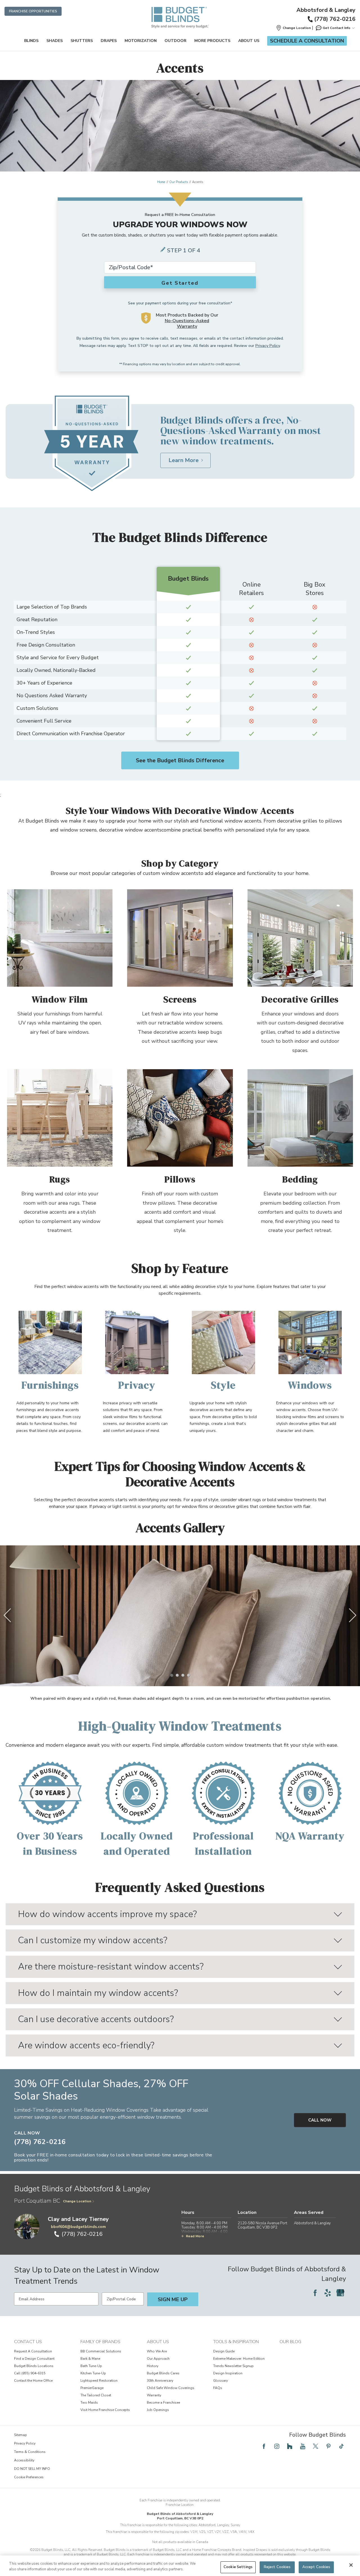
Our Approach (158, 2359)
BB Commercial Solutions (101, 2351)
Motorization (141, 41)
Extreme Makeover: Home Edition (239, 2359)
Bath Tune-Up (91, 2366)
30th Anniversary (160, 2381)
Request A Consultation (33, 2351)
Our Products (179, 182)
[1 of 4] (172, 1675)
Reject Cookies (277, 2567)
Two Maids (89, 2403)
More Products (212, 41)
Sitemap (21, 2435)
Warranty (154, 2395)
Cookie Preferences (29, 2477)
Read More (195, 2236)
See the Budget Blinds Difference (180, 760)
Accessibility (24, 2460)
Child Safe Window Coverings (171, 2388)
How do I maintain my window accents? (98, 1993)
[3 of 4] (183, 1675)
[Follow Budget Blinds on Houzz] (290, 2446)
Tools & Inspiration (236, 2342)
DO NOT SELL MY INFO (32, 2469)
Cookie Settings (238, 2567)
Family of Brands (100, 2342)
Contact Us (28, 2342)
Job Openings (158, 2410)
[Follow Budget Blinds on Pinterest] (328, 2446)
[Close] (351, 2565)
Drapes (109, 41)
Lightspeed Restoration (99, 2381)
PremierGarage (92, 2388)
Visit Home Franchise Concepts (105, 2410)
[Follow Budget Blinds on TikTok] (341, 2446)
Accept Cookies (316, 2567)
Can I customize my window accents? (93, 1940)
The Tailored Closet (96, 2395)
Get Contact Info (337, 28)
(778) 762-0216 (335, 19)
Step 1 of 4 (184, 250)
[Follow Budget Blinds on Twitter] (316, 2446)
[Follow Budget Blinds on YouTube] (303, 2446)
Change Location (77, 2201)
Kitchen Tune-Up (93, 2373)
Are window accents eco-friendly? (86, 2045)
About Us (249, 41)
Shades (55, 41)
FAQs (218, 2388)
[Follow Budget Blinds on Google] (340, 2293)
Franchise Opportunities (33, 11)
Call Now (320, 2120)
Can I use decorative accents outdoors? (96, 2019)
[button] (293, 28)
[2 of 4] (177, 1675)
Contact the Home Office (33, 2381)
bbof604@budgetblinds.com (78, 2227)
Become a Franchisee (163, 2403)
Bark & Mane (90, 2359)
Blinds (31, 41)
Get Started (180, 283)
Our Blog (290, 2342)
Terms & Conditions (30, 2452)
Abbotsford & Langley (326, 10)
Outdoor (175, 41)
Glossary (220, 2381)
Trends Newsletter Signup (233, 2366)
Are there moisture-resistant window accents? (111, 1966)
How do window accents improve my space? (107, 1914)
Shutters (82, 41)
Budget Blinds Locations (34, 2366)
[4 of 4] (188, 1675)
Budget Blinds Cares (163, 2373)
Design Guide (224, 2351)
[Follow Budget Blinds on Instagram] (277, 2446)
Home (161, 182)
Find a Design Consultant (34, 2359)
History (153, 2366)
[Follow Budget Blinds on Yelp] (328, 2293)
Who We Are (157, 2351)
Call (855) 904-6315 (30, 2373)
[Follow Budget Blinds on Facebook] (315, 2293)
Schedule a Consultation (307, 41)
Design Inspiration (228, 2373)
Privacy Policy (268, 346)
